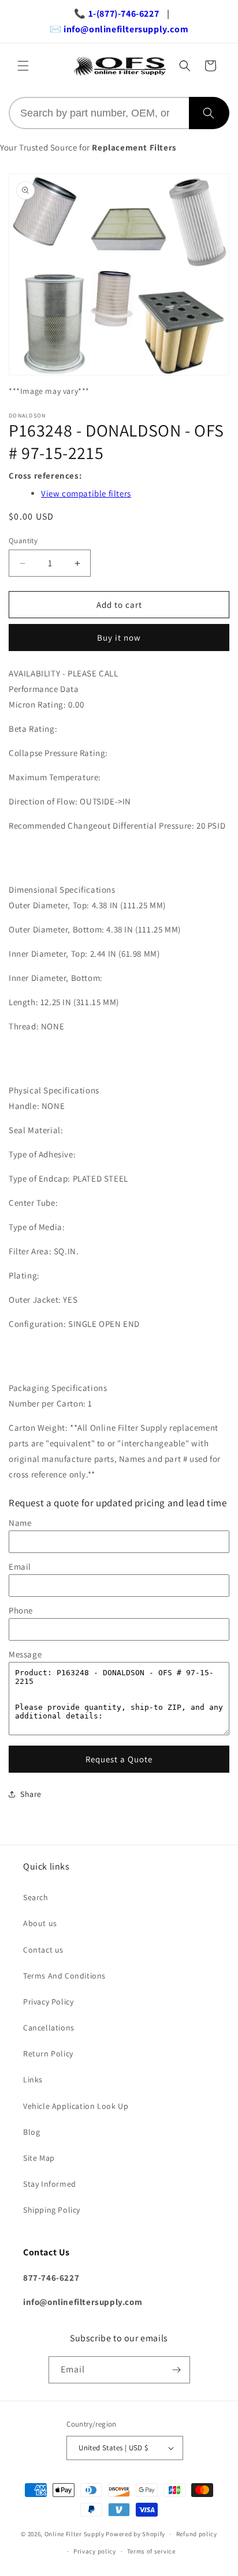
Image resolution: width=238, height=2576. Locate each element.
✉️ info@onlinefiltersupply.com (119, 29)
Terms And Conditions (64, 1976)
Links (33, 2079)
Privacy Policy (48, 2002)
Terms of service (151, 2551)
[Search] (209, 113)
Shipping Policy (52, 2210)
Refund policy (197, 2534)
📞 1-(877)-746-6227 (116, 14)
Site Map (39, 2158)
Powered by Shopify (135, 2534)
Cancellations (49, 2028)
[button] (23, 66)
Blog (31, 2132)
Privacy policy (95, 2551)
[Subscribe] (177, 2370)
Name (20, 1523)
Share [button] (31, 1794)
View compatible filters (86, 493)
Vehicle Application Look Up (76, 2106)
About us (40, 1923)
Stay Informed (50, 2184)
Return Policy (48, 2054)
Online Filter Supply (75, 2534)
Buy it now (119, 638)
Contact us (43, 1950)
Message (25, 1654)
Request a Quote (119, 1759)
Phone (21, 1610)
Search (36, 1897)
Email (20, 1567)
